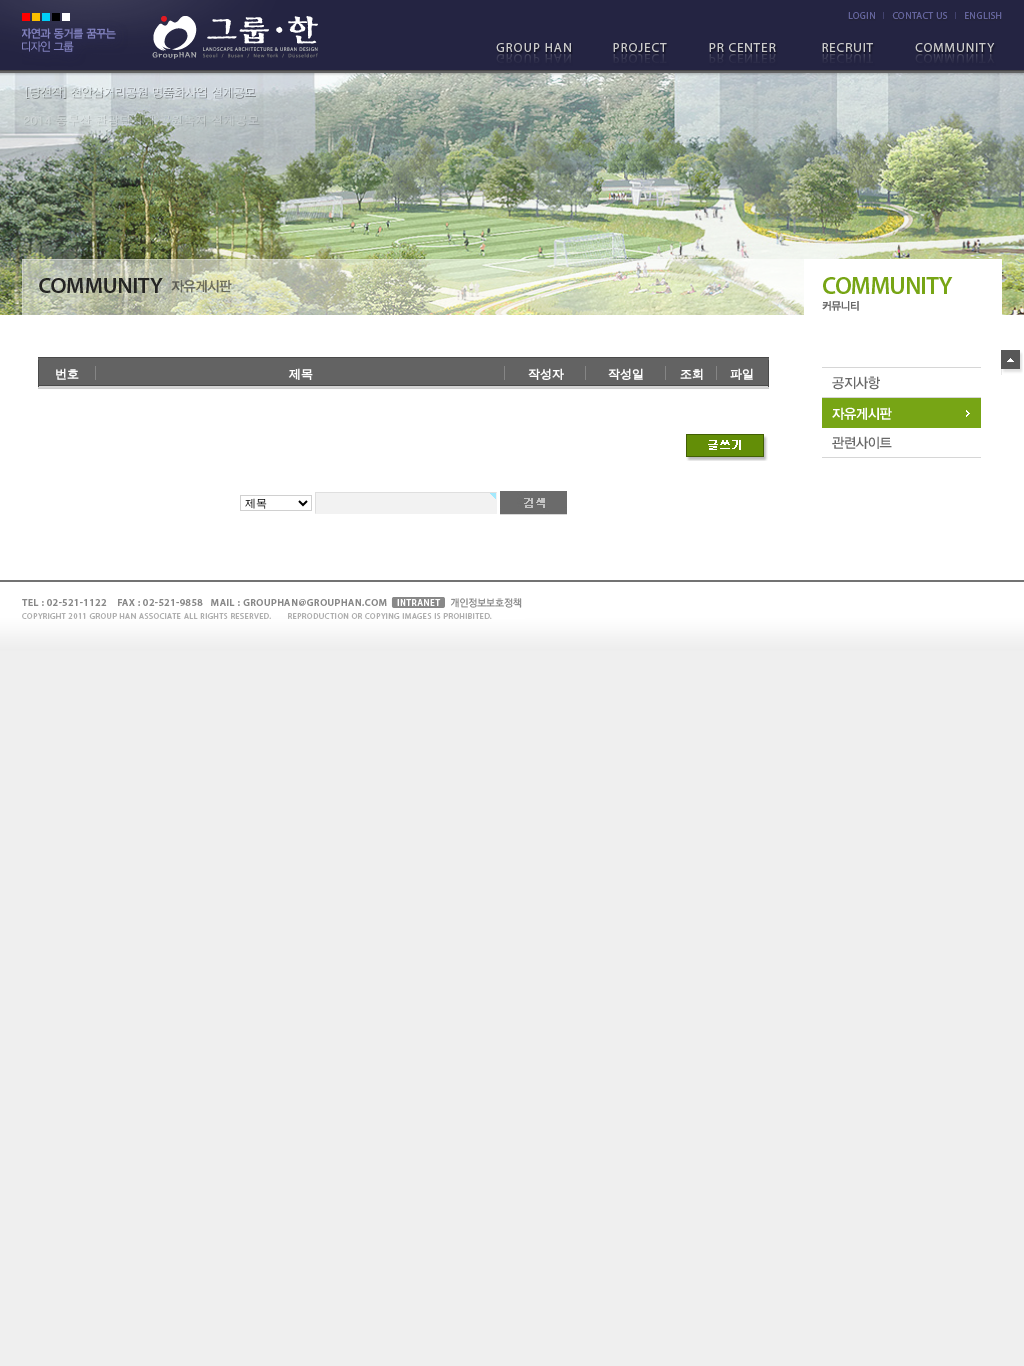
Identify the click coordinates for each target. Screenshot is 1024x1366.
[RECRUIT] (849, 54)
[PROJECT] (645, 54)
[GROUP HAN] (543, 54)
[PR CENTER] (747, 54)
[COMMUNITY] (951, 54)
